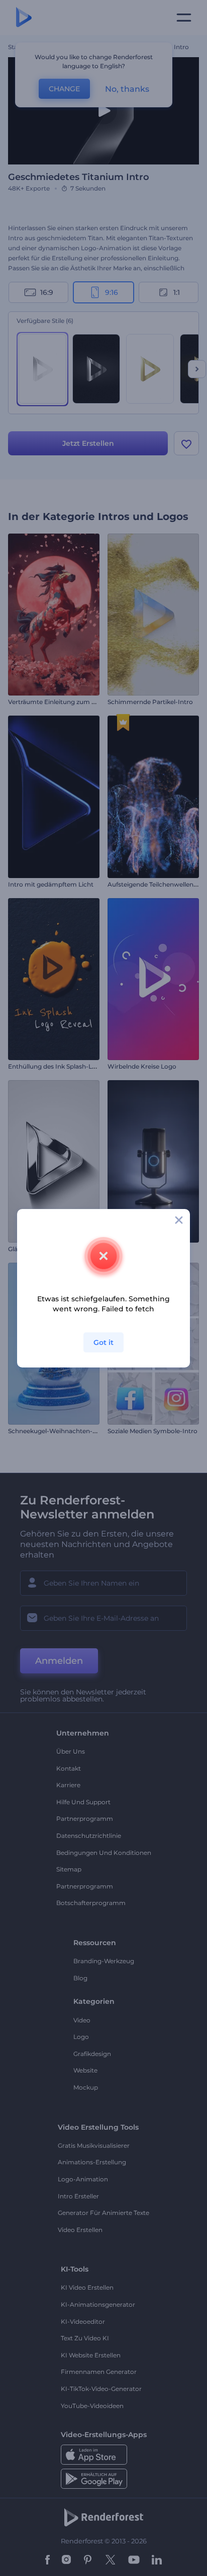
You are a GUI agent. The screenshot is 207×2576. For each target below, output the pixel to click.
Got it (103, 1342)
